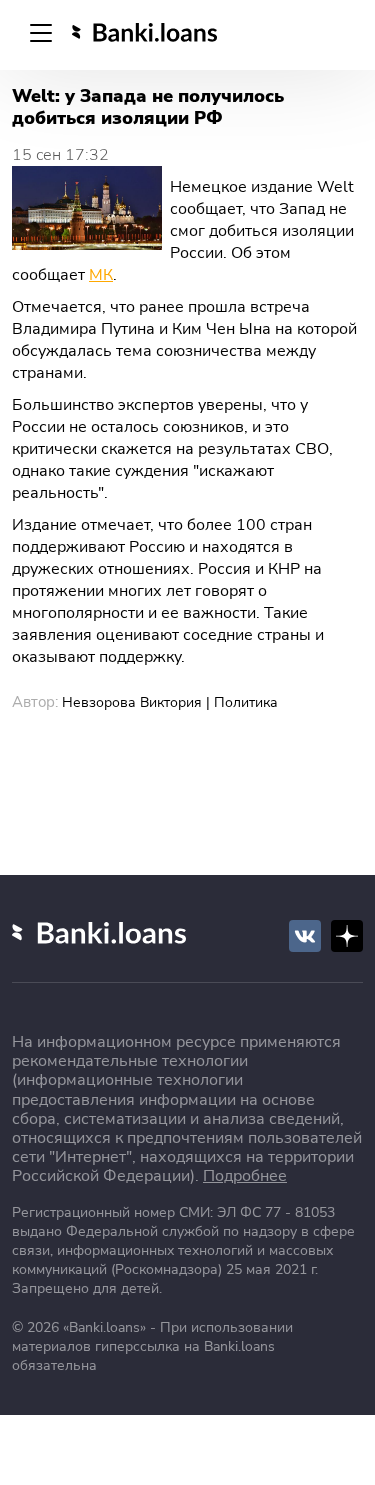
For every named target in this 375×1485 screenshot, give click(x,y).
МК (101, 275)
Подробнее (245, 1176)
